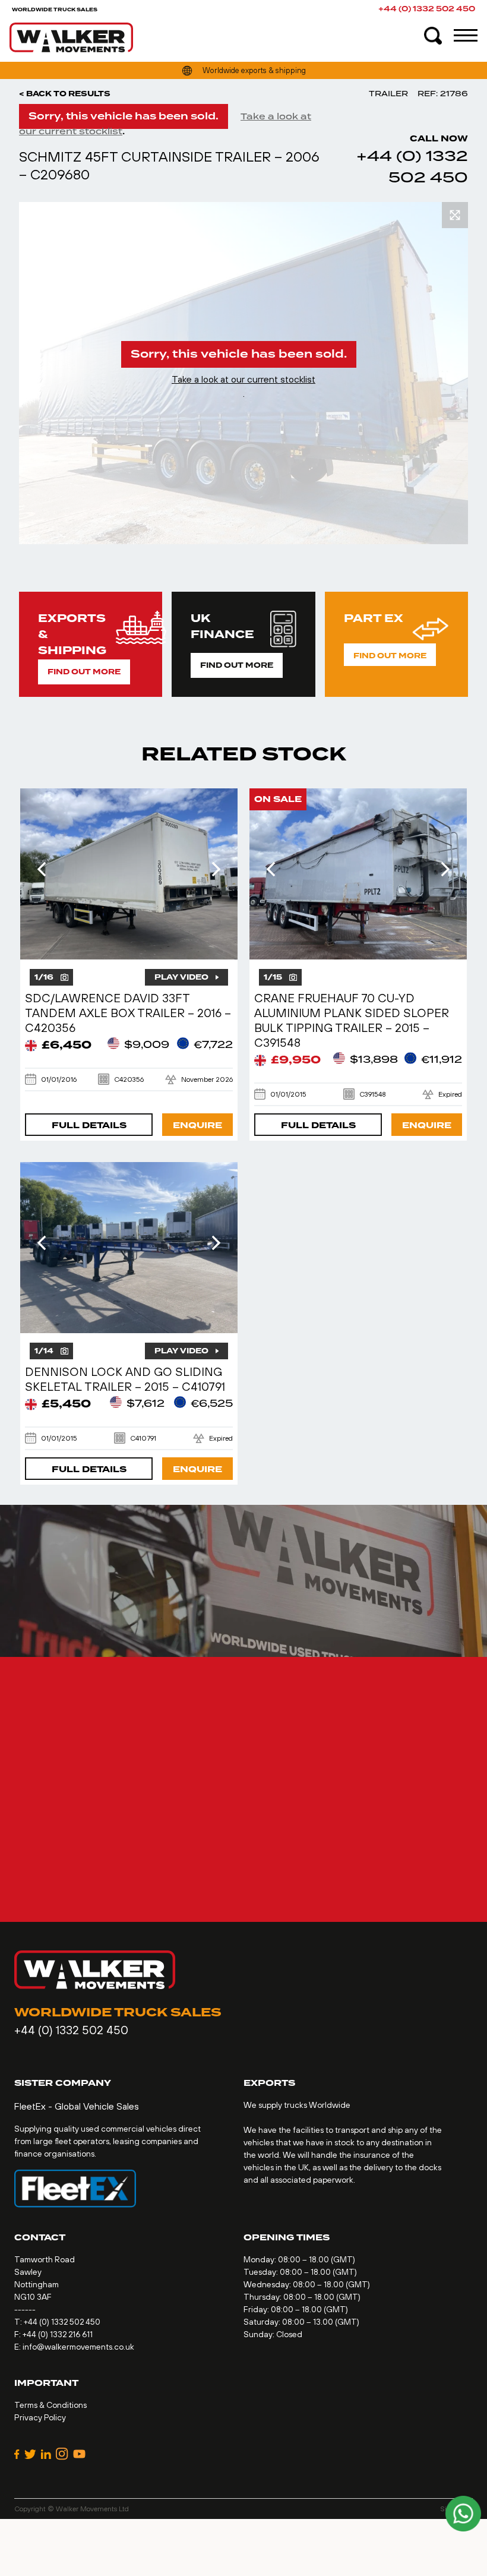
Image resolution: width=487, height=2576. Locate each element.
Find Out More (84, 672)
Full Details (89, 1126)
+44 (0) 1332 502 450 (427, 9)
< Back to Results (65, 94)
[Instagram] (62, 2454)
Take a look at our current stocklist (243, 379)
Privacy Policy (40, 2417)
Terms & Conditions (50, 2405)
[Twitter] (30, 2454)
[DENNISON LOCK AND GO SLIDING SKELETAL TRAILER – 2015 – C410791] (129, 1248)
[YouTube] (79, 2454)
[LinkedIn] (46, 2454)
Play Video (181, 977)
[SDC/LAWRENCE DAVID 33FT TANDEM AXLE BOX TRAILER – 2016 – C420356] (129, 874)
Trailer (388, 94)
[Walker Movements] (71, 37)
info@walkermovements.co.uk (78, 2347)
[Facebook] (17, 2454)
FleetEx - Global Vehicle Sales (77, 2106)
